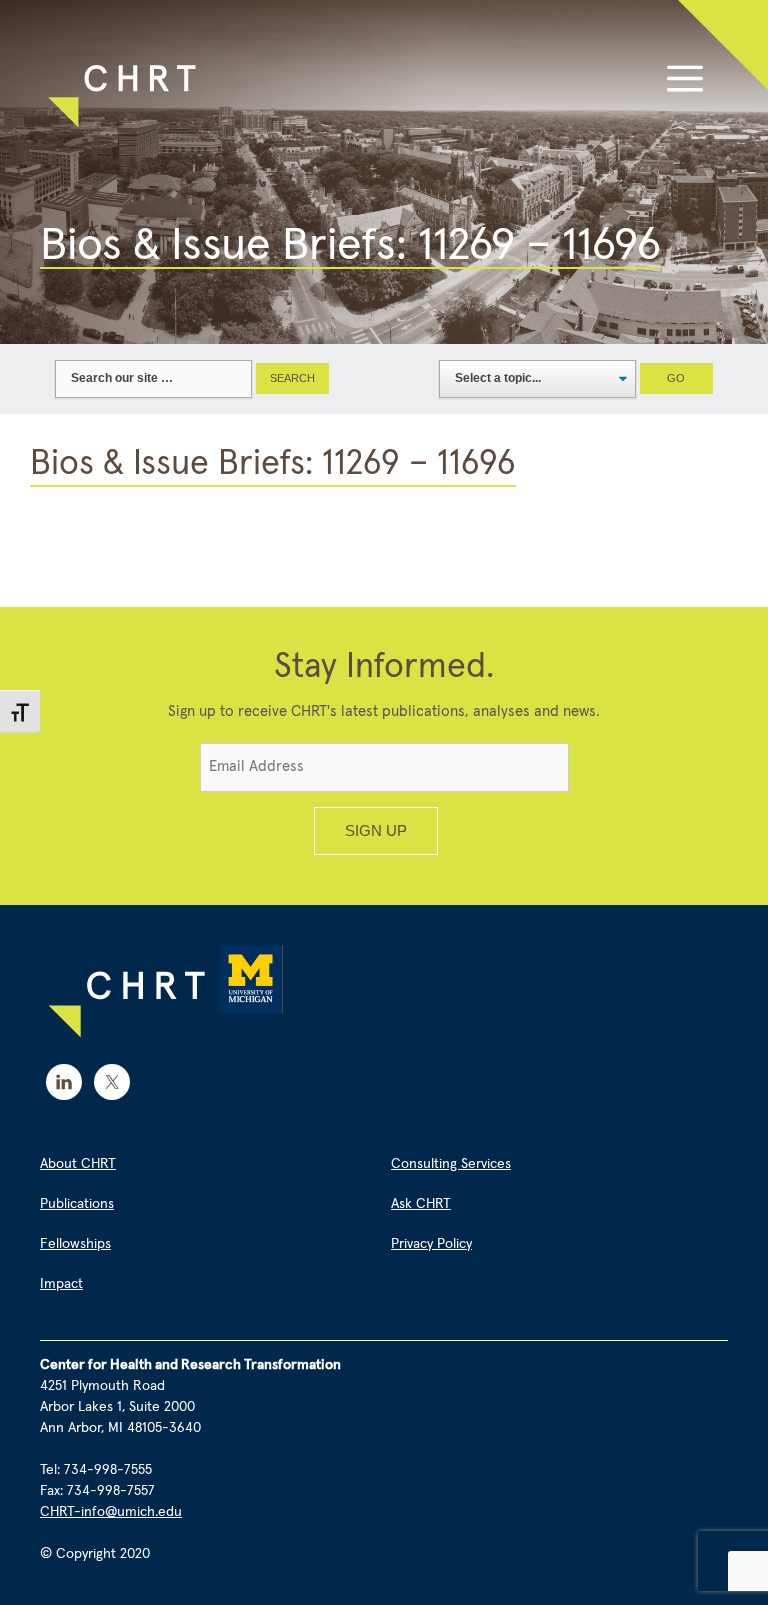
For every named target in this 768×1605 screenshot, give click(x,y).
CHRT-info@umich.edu (111, 1512)
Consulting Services (451, 1164)
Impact (61, 1284)
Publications (77, 1204)
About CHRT (78, 1164)
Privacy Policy (431, 1244)
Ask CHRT (421, 1204)
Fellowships (75, 1244)
